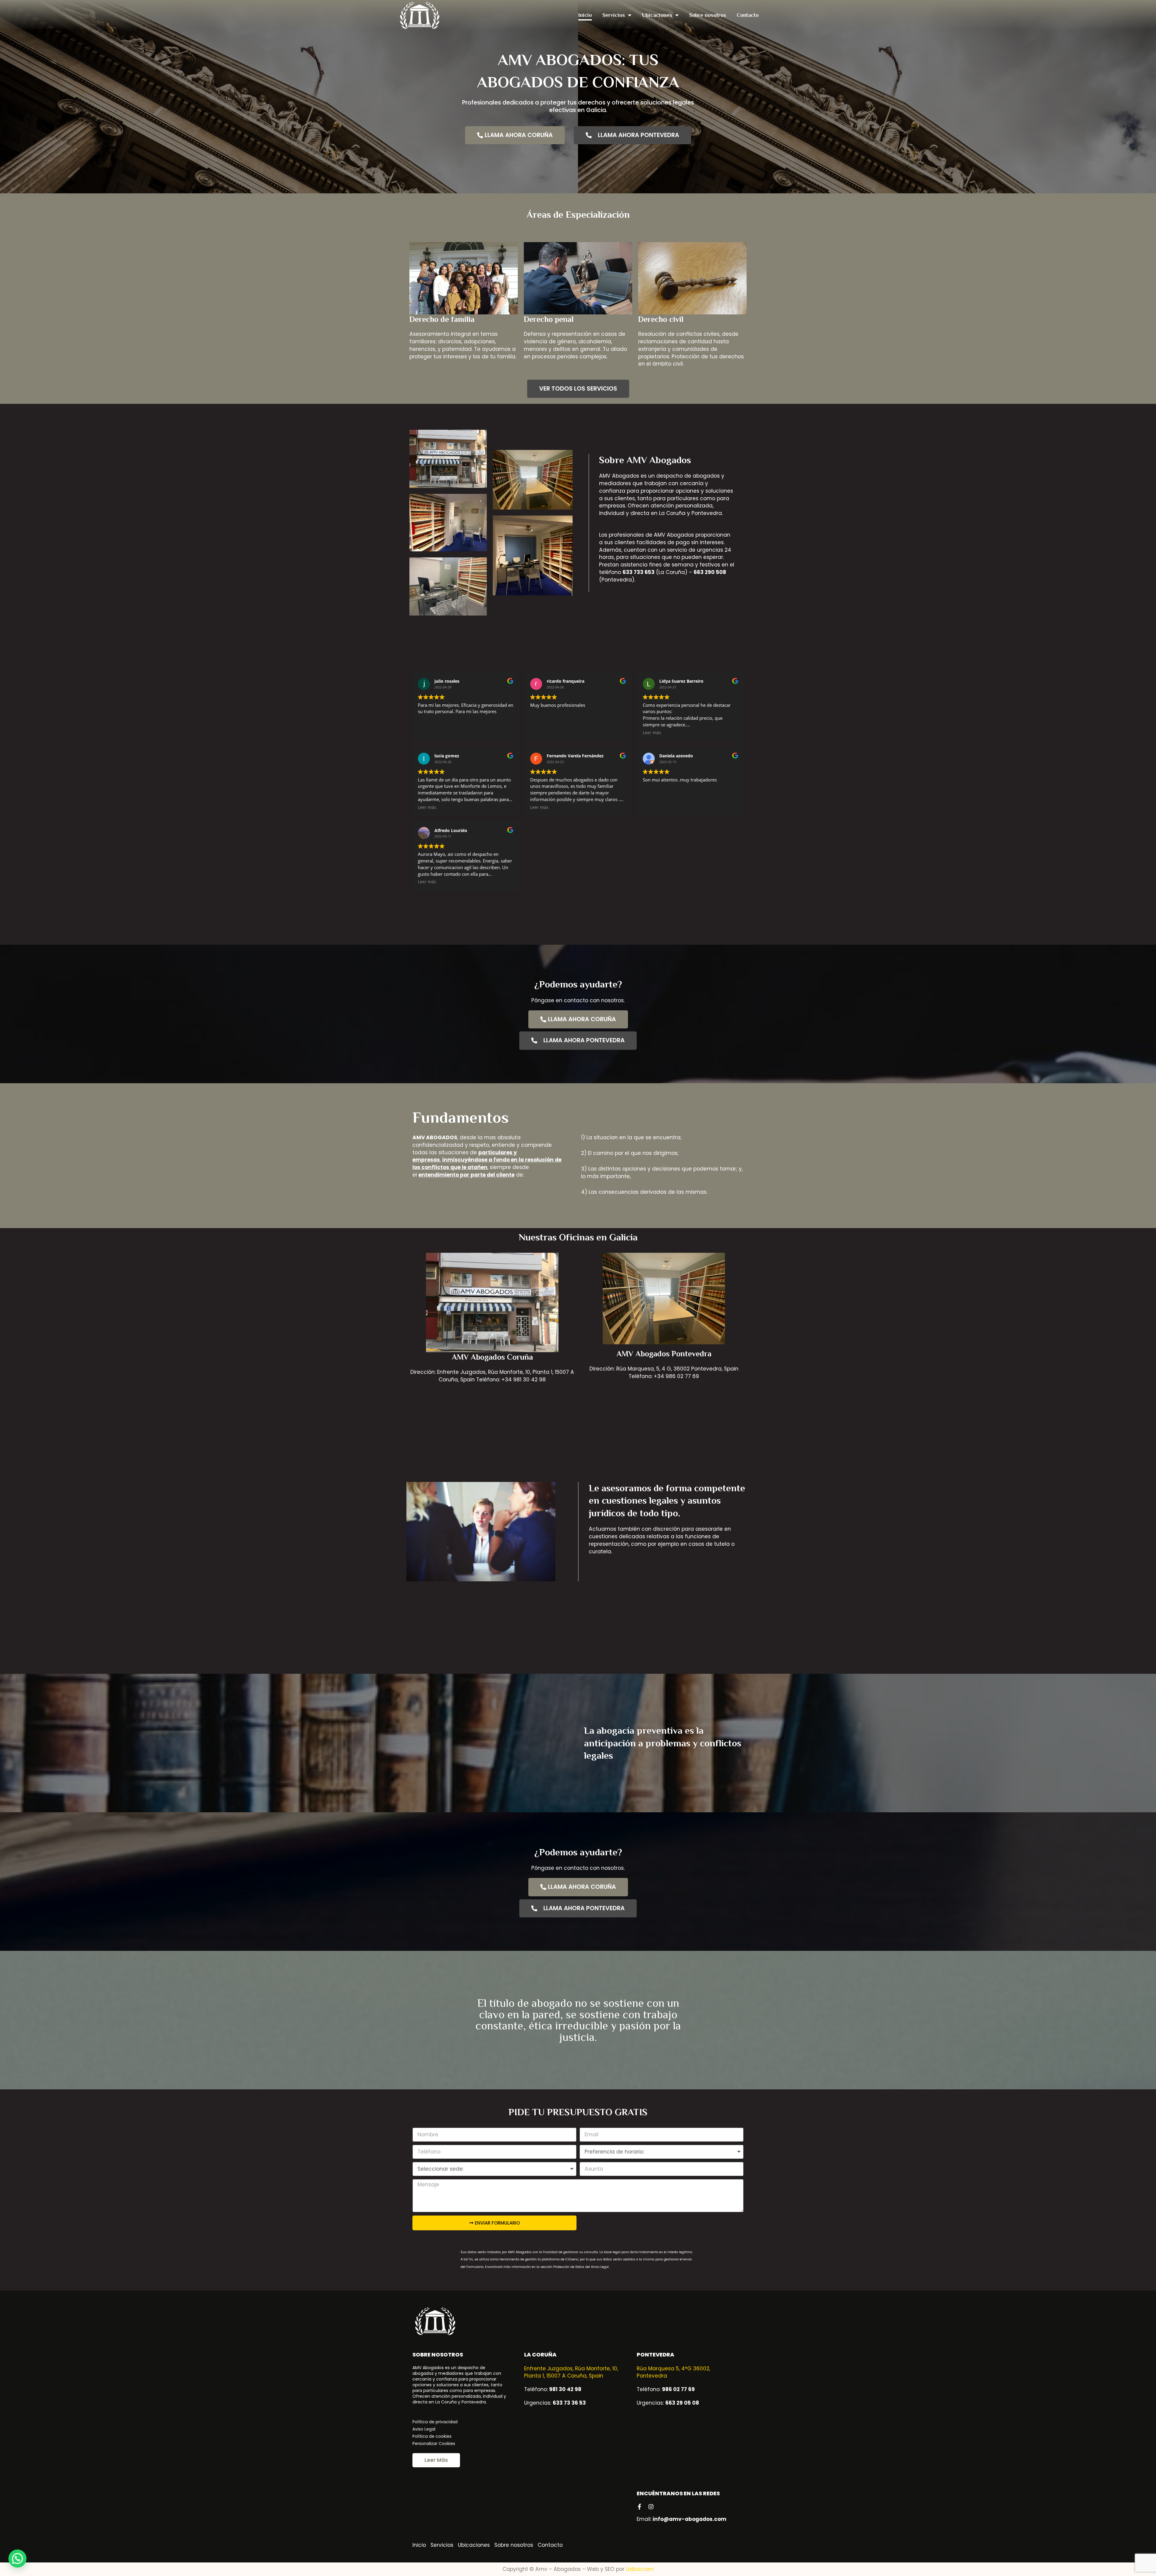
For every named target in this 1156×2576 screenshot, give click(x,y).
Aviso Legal (424, 2429)
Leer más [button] (652, 733)
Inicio (585, 15)
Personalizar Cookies (434, 2443)
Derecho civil (661, 319)
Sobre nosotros (708, 15)
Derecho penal (549, 319)
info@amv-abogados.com (690, 2519)
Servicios (614, 15)
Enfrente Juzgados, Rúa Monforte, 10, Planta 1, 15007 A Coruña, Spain (571, 2372)
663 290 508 (710, 572)
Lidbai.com (640, 2569)
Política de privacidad (435, 2422)
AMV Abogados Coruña (492, 1357)
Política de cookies (432, 2436)
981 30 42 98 (565, 2389)
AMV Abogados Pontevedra (664, 1354)
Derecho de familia (442, 319)
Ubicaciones (657, 15)
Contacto (748, 15)
